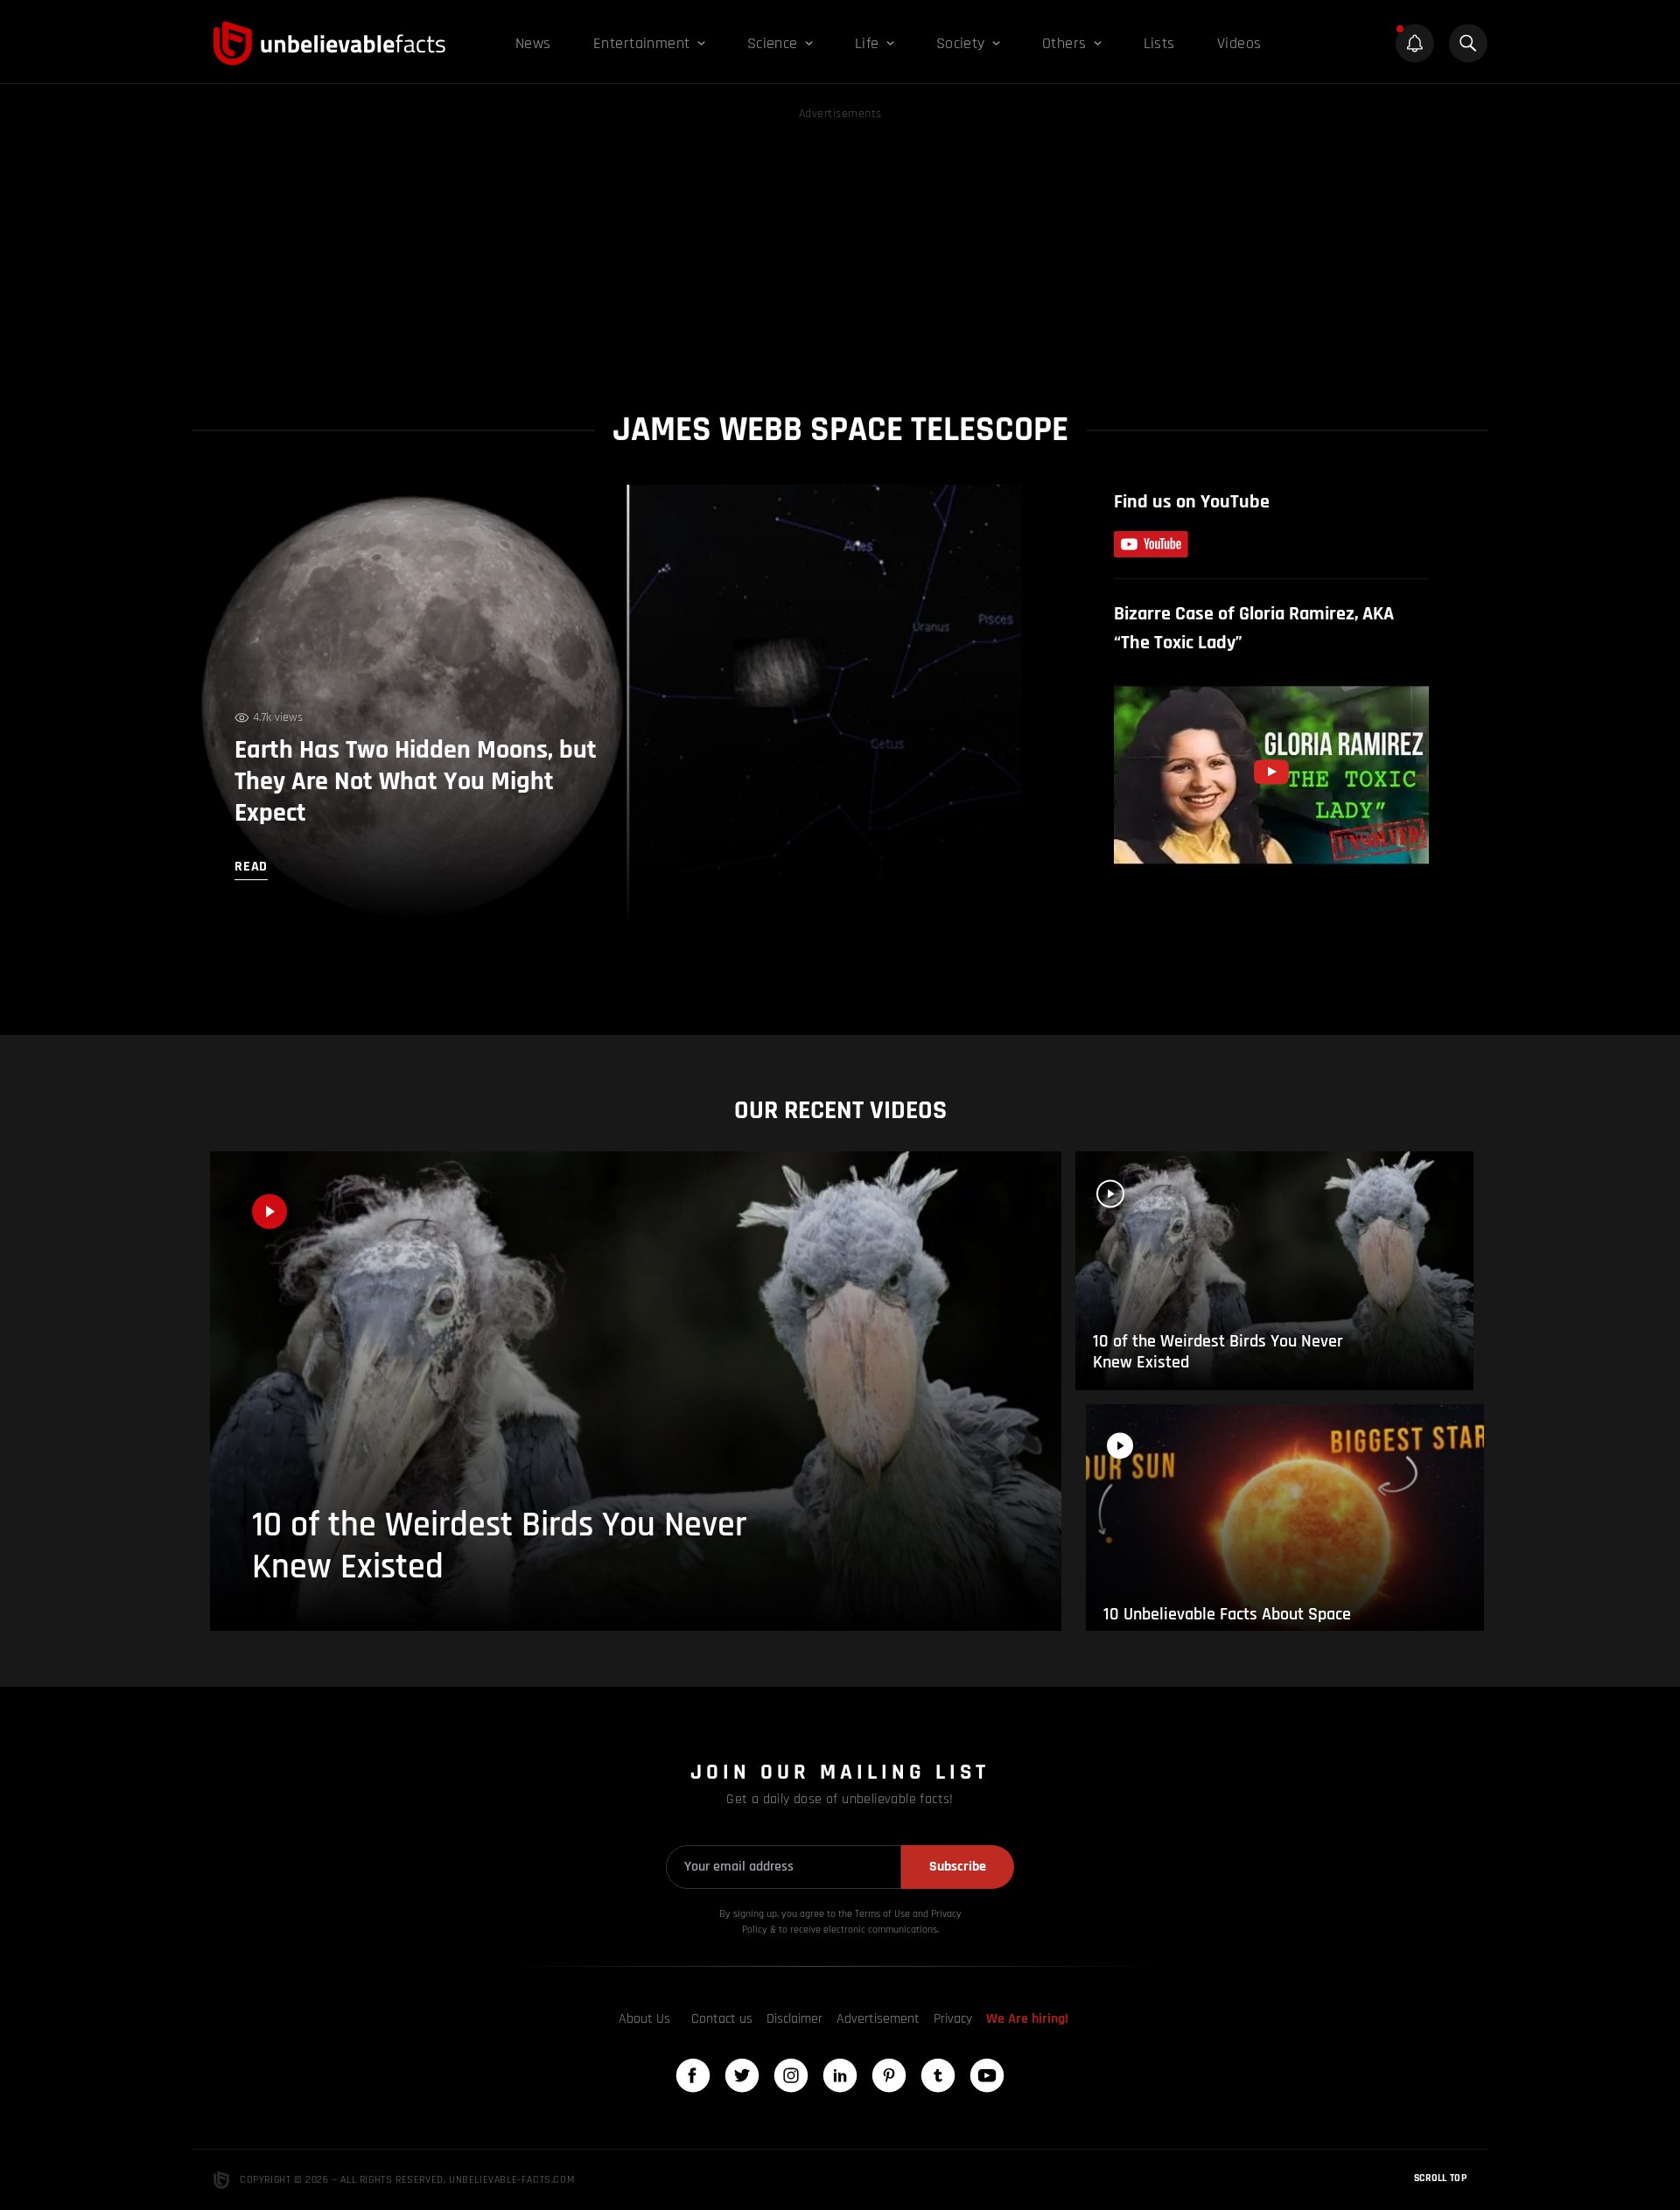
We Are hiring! (1027, 2019)
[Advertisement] (840, 247)
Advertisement (878, 2019)
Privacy (953, 2019)
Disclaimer (794, 2019)
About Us (644, 2019)
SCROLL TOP (1440, 2178)
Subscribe (958, 1867)
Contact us (722, 2019)
